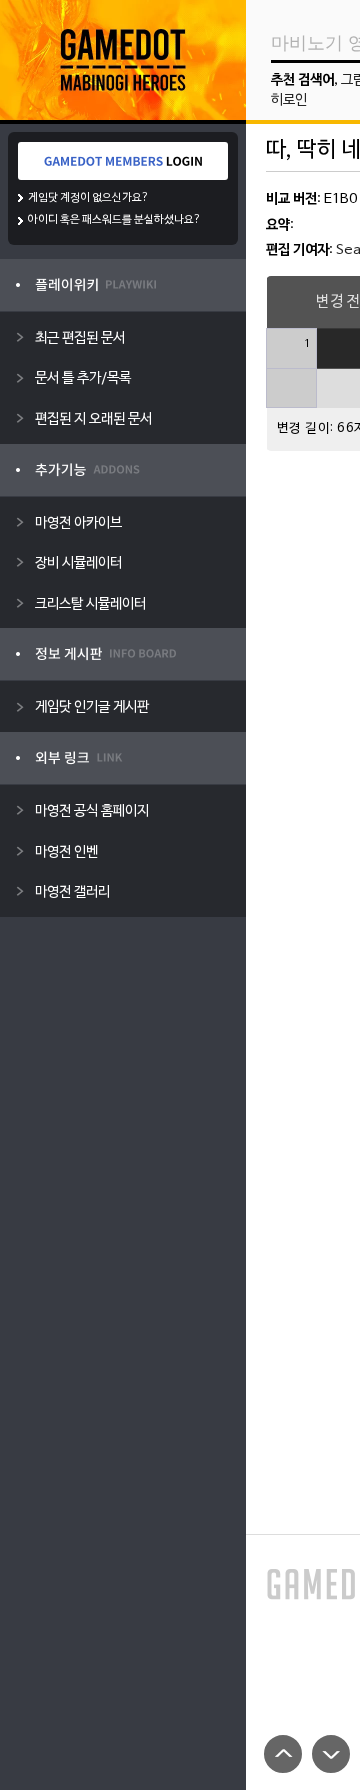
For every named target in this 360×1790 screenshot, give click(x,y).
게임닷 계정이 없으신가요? (88, 198)
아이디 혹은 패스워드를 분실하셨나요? (114, 220)
